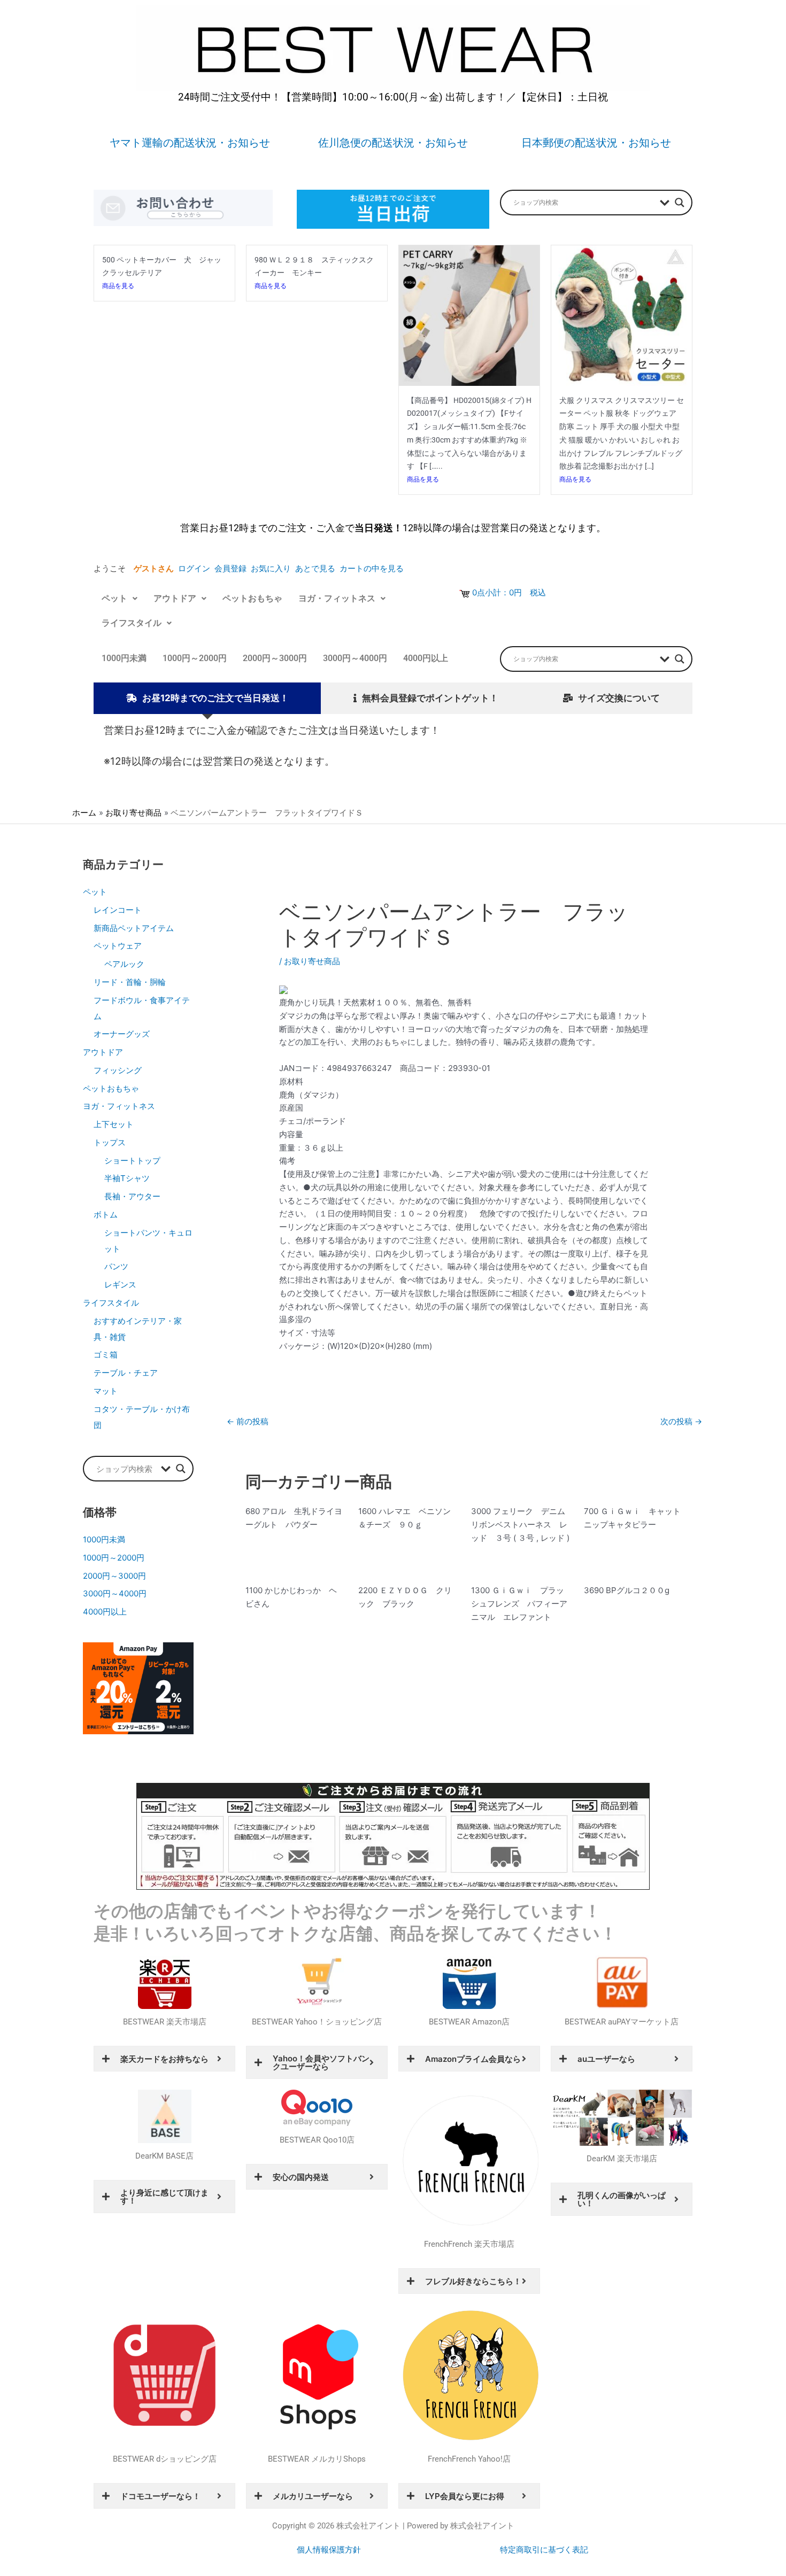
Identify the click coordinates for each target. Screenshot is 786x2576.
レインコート (118, 910)
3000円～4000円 (355, 658)
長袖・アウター (132, 1196)
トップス (110, 1142)
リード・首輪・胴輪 (130, 982)
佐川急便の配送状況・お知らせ (393, 143)
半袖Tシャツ (127, 1178)
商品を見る (118, 286)
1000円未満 (124, 658)
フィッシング (118, 1070)
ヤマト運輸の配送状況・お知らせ (190, 143)
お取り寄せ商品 (312, 961)
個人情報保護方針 (329, 2550)
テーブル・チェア (126, 1373)
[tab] (207, 698)
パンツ (116, 1266)
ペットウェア (118, 946)
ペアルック (124, 964)
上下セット (114, 1124)
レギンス (120, 1285)
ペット (114, 598)
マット (106, 1391)
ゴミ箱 (106, 1355)
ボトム (106, 1215)
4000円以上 (426, 658)
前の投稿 (248, 1421)
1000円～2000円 (195, 658)
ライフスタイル (132, 623)
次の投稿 (681, 1421)
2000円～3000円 (275, 658)
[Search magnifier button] (680, 203)
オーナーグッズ (122, 1034)
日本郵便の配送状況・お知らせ (596, 143)
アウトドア (175, 598)
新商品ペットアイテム (134, 928)
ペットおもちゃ (252, 598)
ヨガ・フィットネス (337, 598)
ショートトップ (132, 1161)
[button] (120, 599)
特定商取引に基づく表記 (544, 2550)
